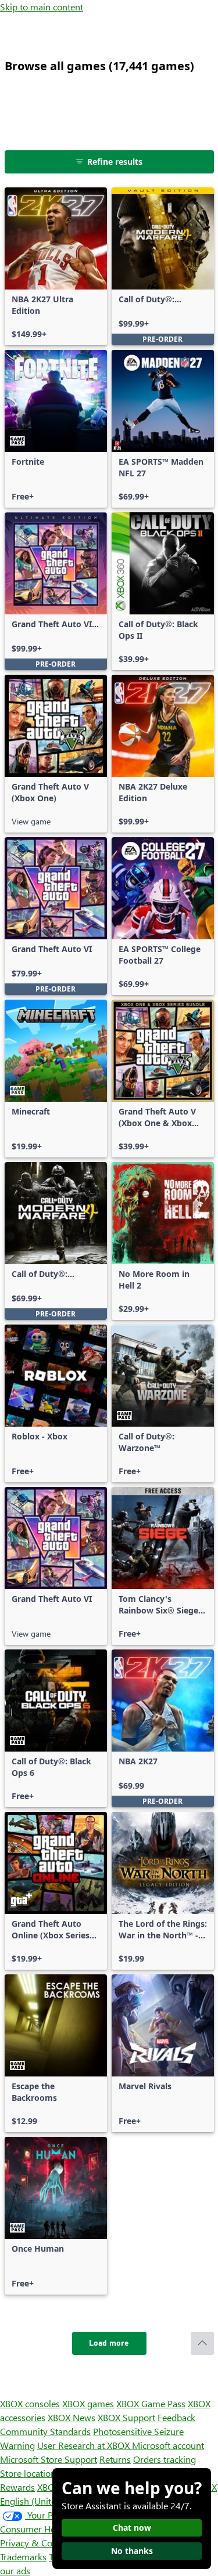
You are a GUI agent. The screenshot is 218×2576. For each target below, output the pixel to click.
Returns (115, 2459)
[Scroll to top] (202, 2343)
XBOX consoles (30, 2403)
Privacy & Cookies (37, 2543)
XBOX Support (126, 2417)
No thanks (132, 2551)
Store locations (30, 2473)
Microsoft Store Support (49, 2459)
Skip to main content (42, 7)
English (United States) (45, 2501)
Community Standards (45, 2431)
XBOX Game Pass (151, 2403)
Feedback (176, 2417)
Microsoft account (168, 2445)
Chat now (132, 2528)
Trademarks (23, 2557)
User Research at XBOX (85, 2445)
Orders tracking (165, 2459)
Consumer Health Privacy (51, 2529)
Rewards (17, 2487)
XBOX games (88, 2403)
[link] (56, 266)
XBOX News (72, 2417)
